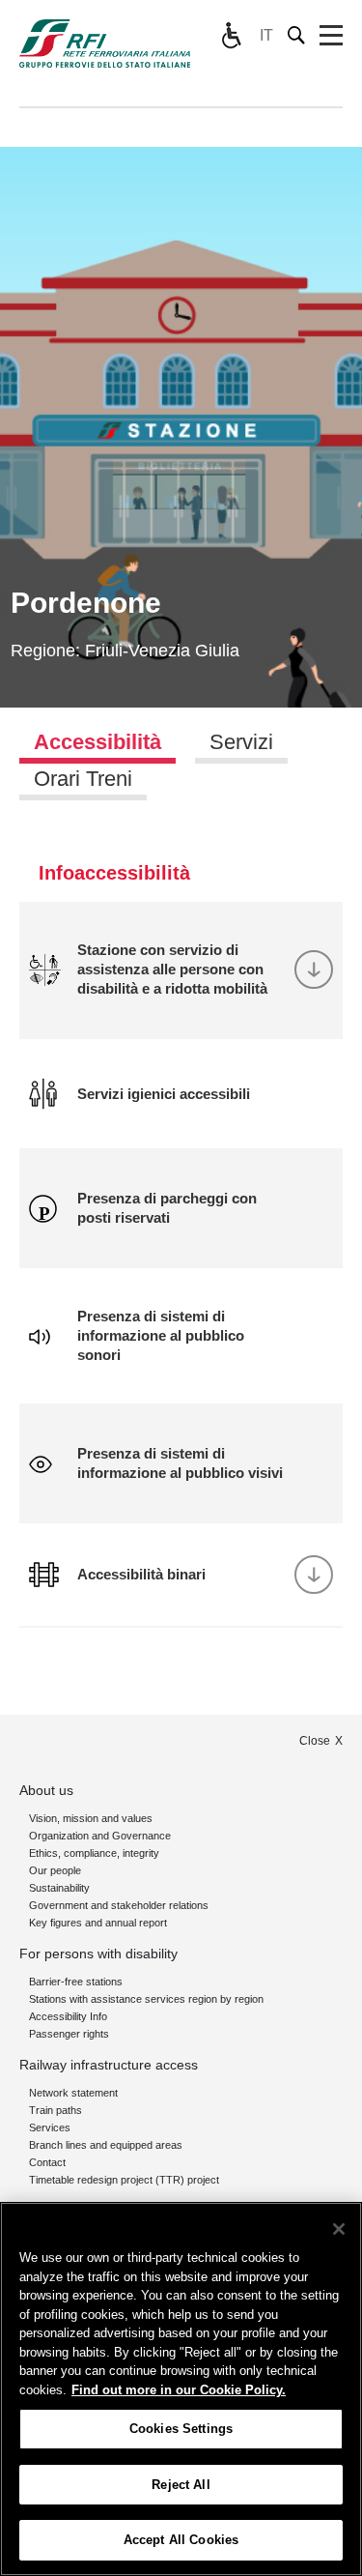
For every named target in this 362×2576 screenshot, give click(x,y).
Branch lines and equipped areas (106, 2145)
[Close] (339, 2229)
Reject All (181, 2485)
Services (50, 2127)
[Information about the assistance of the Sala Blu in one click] (231, 36)
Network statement (73, 2093)
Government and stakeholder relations (119, 1905)
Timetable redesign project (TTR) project (124, 2180)
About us (46, 1790)
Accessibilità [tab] (97, 742)
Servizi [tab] (241, 742)
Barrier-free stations (76, 1982)
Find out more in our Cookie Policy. (179, 2390)
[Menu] (331, 36)
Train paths (56, 2110)
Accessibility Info (68, 2016)
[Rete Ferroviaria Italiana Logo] (105, 43)
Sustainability (59, 1888)
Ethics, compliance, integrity (94, 1853)
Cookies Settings (181, 2429)
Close (315, 1741)
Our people (55, 1870)
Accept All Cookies (181, 2540)
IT (266, 35)
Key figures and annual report (98, 1923)
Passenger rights (69, 2034)
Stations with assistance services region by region (146, 1999)
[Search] (297, 35)
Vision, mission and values (91, 1818)
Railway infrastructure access (109, 2065)
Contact (47, 2162)
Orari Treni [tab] (83, 779)
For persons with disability (98, 1954)
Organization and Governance (100, 1836)
